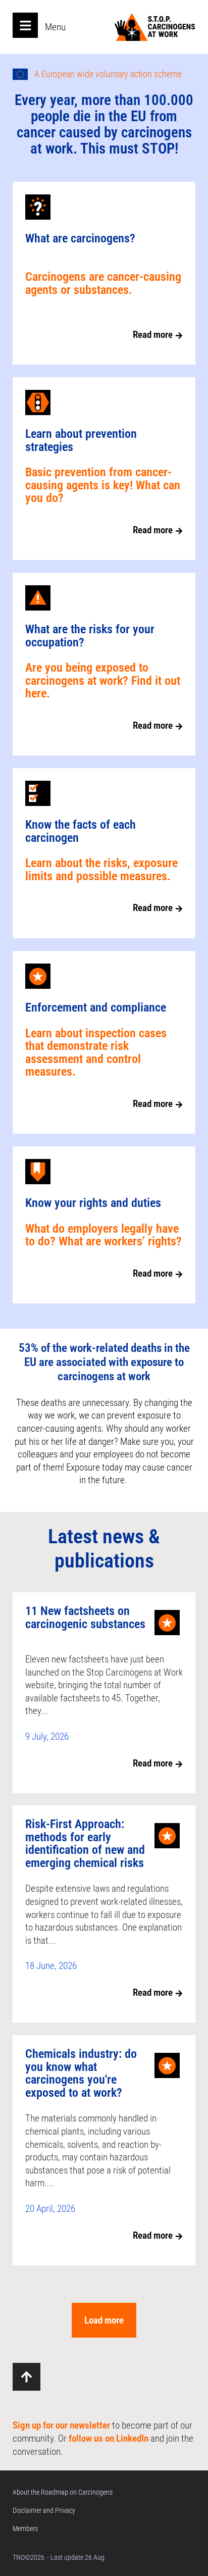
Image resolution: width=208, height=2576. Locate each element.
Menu (55, 27)
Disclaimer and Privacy (44, 2510)
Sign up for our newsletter (61, 2425)
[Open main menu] (25, 25)
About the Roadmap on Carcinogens (63, 2492)
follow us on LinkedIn (109, 2438)
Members (25, 2529)
